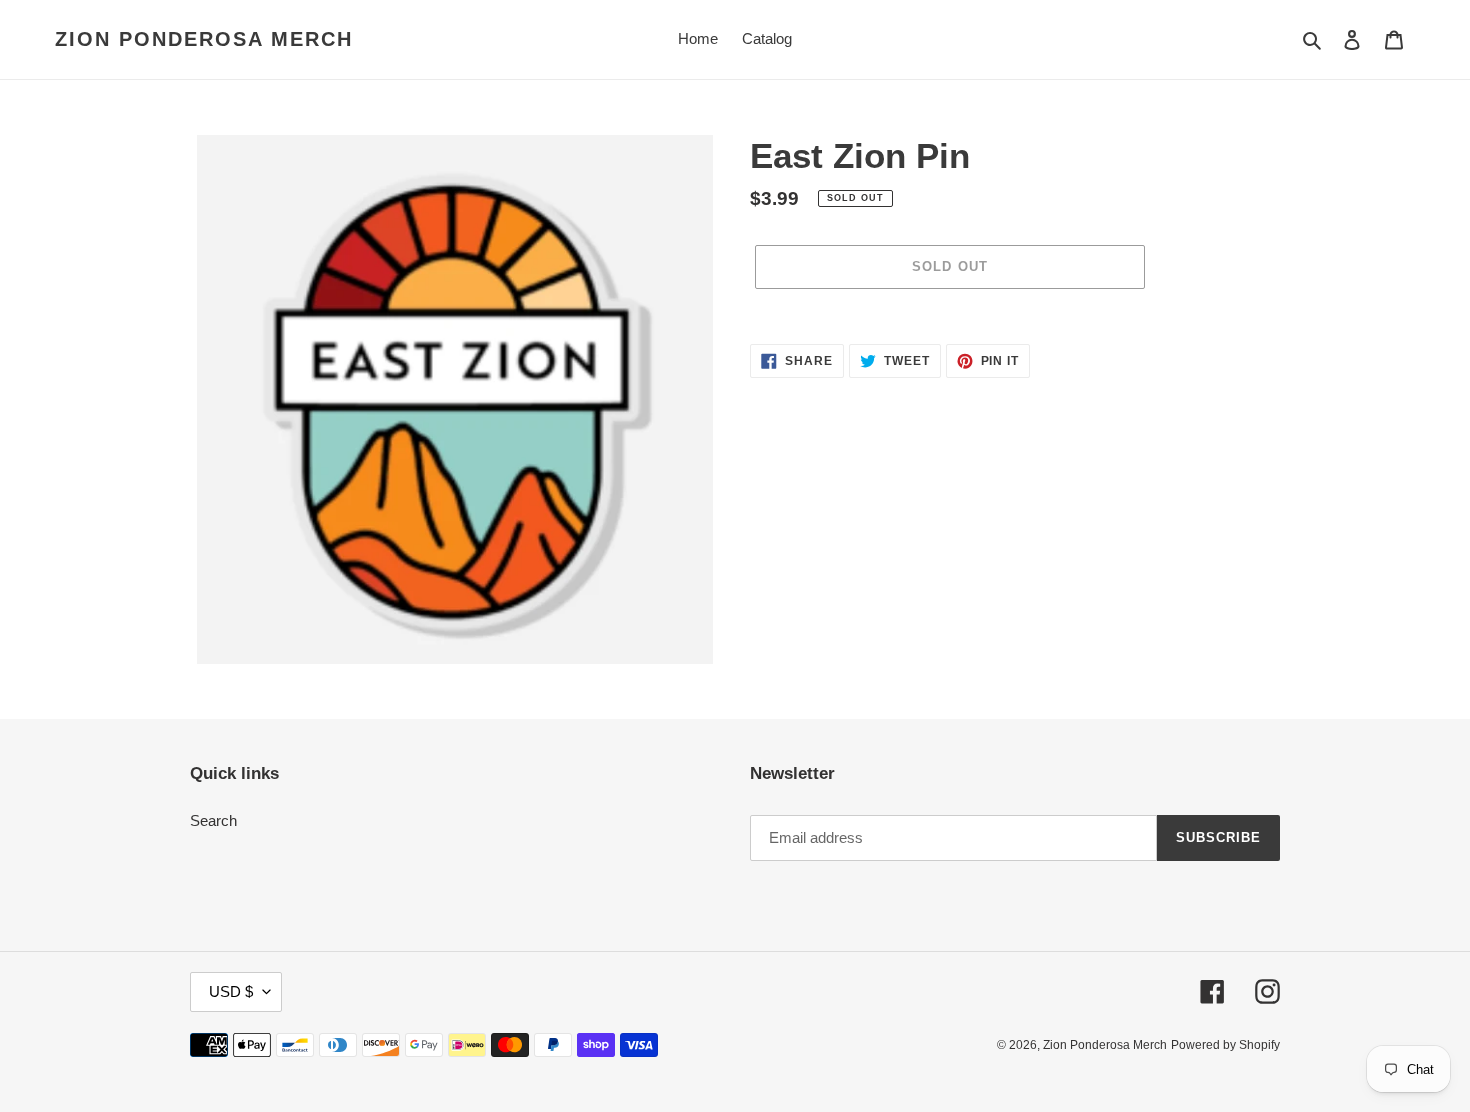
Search (213, 820)
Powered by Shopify (1225, 1045)
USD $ (231, 991)
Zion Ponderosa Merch (204, 39)
